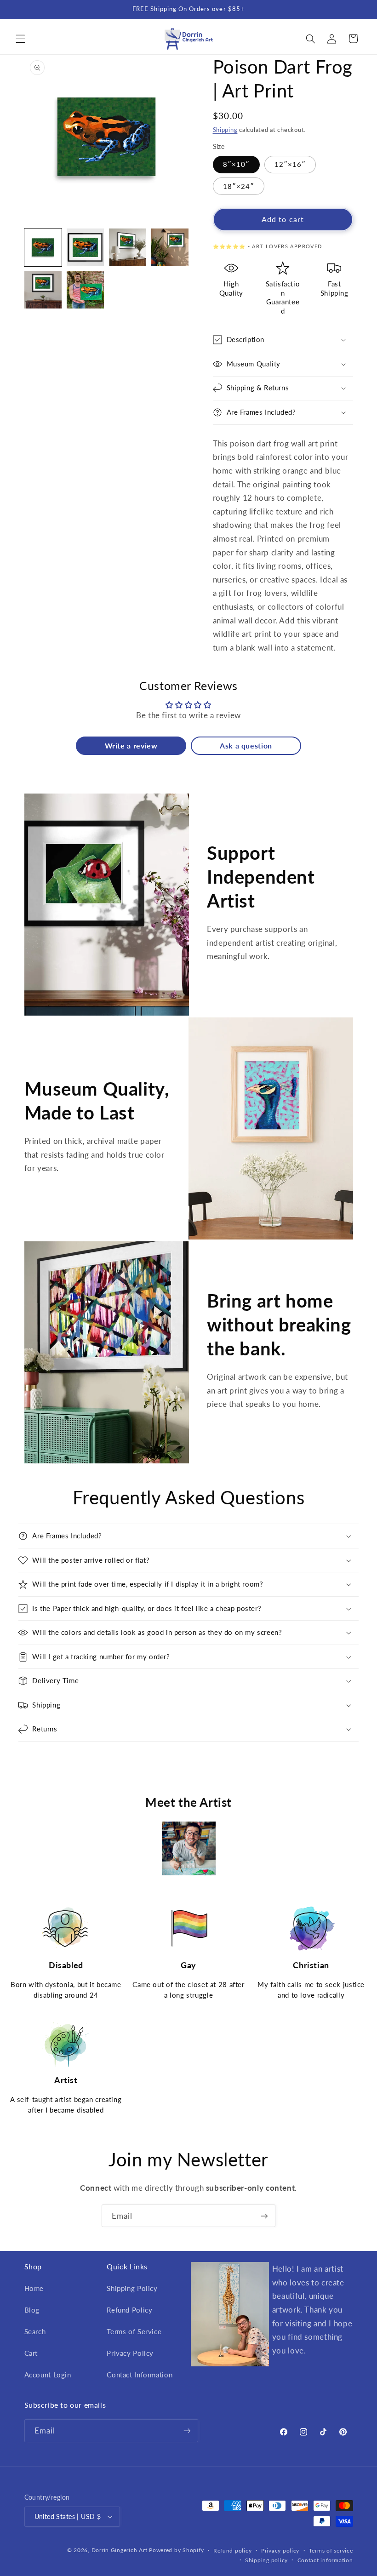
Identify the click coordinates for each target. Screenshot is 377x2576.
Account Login (48, 2375)
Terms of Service (134, 2331)
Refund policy (233, 2550)
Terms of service (331, 2550)
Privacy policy (280, 2550)
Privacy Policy (130, 2353)
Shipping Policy (132, 2288)
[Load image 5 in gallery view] (43, 290)
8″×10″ (236, 164)
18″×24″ (239, 186)
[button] (20, 39)
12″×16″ (290, 164)
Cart (31, 2353)
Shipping (225, 130)
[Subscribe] (264, 2216)
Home (34, 2288)
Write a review (131, 745)
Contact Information (140, 2375)
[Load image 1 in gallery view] (43, 247)
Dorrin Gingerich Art (120, 2550)
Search (35, 2331)
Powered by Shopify (176, 2550)
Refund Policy (129, 2310)
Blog (32, 2310)
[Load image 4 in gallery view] (170, 247)
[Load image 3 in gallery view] (128, 247)
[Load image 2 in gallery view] (86, 247)
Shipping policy (266, 2560)
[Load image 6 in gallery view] (86, 290)
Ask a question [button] (246, 745)
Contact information (325, 2560)
